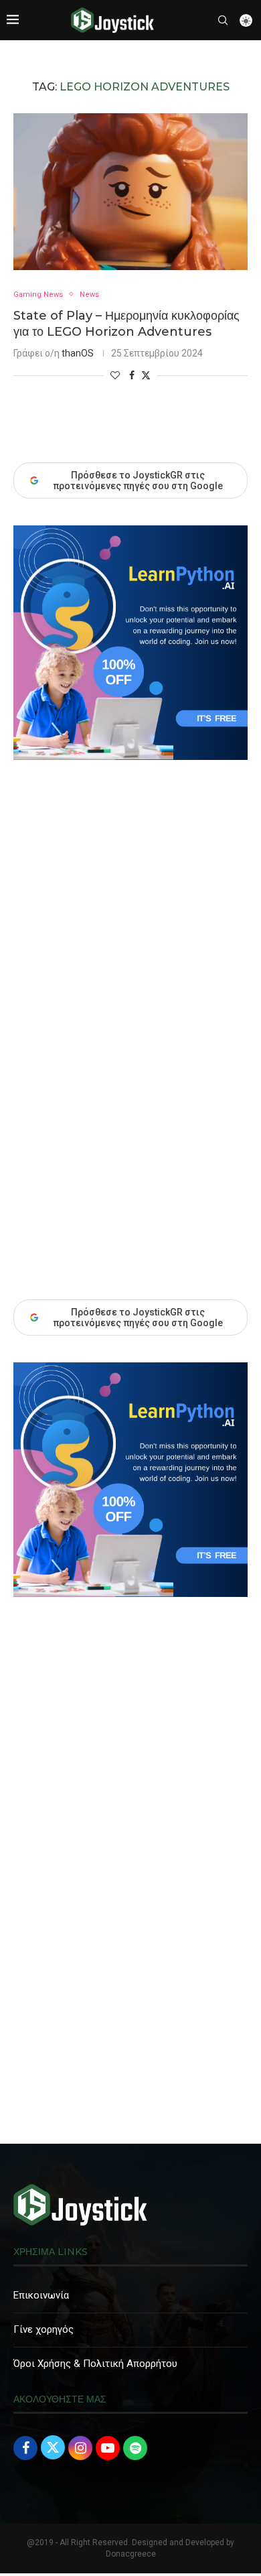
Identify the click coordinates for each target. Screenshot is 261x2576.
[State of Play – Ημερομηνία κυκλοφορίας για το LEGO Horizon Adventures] (130, 191)
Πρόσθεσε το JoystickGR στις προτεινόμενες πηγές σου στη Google (138, 1317)
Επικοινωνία (41, 2295)
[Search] (223, 20)
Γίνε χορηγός (43, 2329)
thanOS (78, 353)
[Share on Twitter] (146, 375)
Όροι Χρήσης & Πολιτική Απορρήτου (95, 2364)
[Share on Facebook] (132, 375)
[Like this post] (115, 375)
